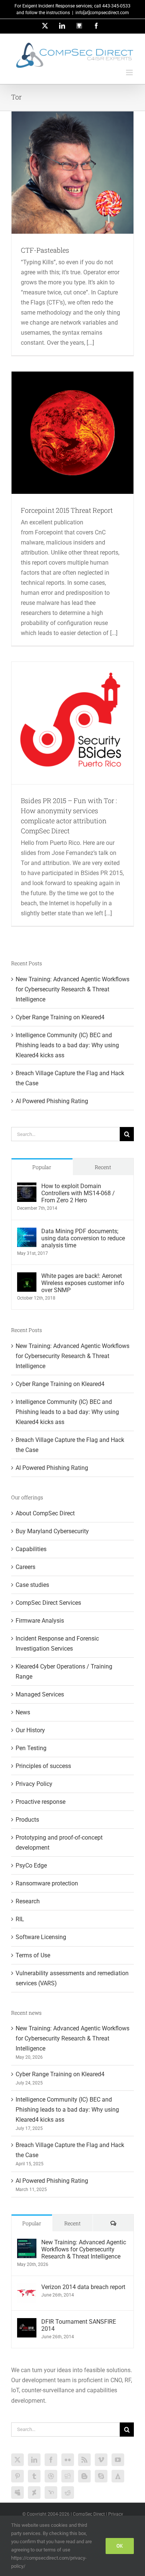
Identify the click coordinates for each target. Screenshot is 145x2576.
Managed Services (40, 1694)
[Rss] (84, 2460)
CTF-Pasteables (45, 250)
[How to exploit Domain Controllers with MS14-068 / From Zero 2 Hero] (27, 1188)
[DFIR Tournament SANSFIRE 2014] (27, 2323)
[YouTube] (118, 2460)
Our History (30, 1730)
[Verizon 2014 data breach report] (27, 2288)
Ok (120, 2546)
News (23, 1712)
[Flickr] (68, 2460)
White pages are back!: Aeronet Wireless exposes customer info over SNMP (83, 1283)
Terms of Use (33, 1955)
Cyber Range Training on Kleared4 (60, 1017)
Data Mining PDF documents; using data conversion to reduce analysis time (83, 1238)
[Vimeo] (101, 2460)
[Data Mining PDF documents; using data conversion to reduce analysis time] (27, 1233)
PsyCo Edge (31, 1865)
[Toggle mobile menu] (130, 72)
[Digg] (68, 2476)
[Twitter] (17, 2460)
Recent (103, 1167)
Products (27, 1820)
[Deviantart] (34, 2493)
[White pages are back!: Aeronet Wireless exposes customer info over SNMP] (27, 1277)
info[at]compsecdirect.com (102, 13)
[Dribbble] (51, 2476)
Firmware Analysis (40, 1621)
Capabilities (31, 1549)
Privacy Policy (34, 1784)
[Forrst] (118, 2476)
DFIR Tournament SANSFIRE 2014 (79, 2325)
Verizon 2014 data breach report (83, 2287)
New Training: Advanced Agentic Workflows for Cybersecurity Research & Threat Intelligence (72, 989)
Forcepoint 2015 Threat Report (67, 510)
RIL (20, 1919)
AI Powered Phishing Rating (52, 1101)
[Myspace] (17, 2493)
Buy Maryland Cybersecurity (52, 1531)
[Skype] (101, 2476)
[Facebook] (51, 2460)
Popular (42, 1167)
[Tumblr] (34, 2476)
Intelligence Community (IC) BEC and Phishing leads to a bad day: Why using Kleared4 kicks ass (67, 1045)
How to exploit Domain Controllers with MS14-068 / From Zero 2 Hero (78, 1193)
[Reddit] (68, 2493)
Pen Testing (31, 1748)
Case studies (32, 1585)
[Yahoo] (51, 2493)
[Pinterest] (17, 2476)
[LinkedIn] (34, 2460)
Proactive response (41, 1802)
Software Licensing (41, 1937)
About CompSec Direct (45, 1513)
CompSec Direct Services (48, 1603)
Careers (25, 1567)
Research (28, 1901)
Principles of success (43, 1766)
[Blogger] (84, 2476)
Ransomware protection (47, 1883)
